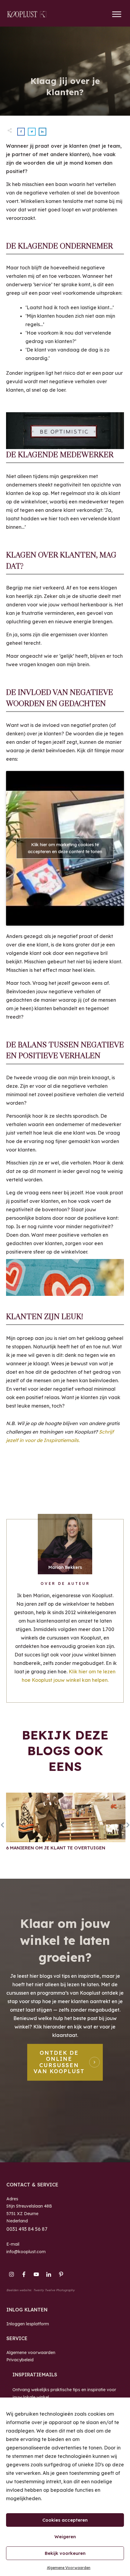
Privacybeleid (20, 2360)
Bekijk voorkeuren (65, 2553)
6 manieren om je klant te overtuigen (66, 1828)
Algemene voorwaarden (31, 2353)
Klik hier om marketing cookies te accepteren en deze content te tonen (65, 848)
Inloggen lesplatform (28, 2324)
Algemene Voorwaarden (69, 2568)
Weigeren (65, 2537)
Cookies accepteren (65, 2520)
